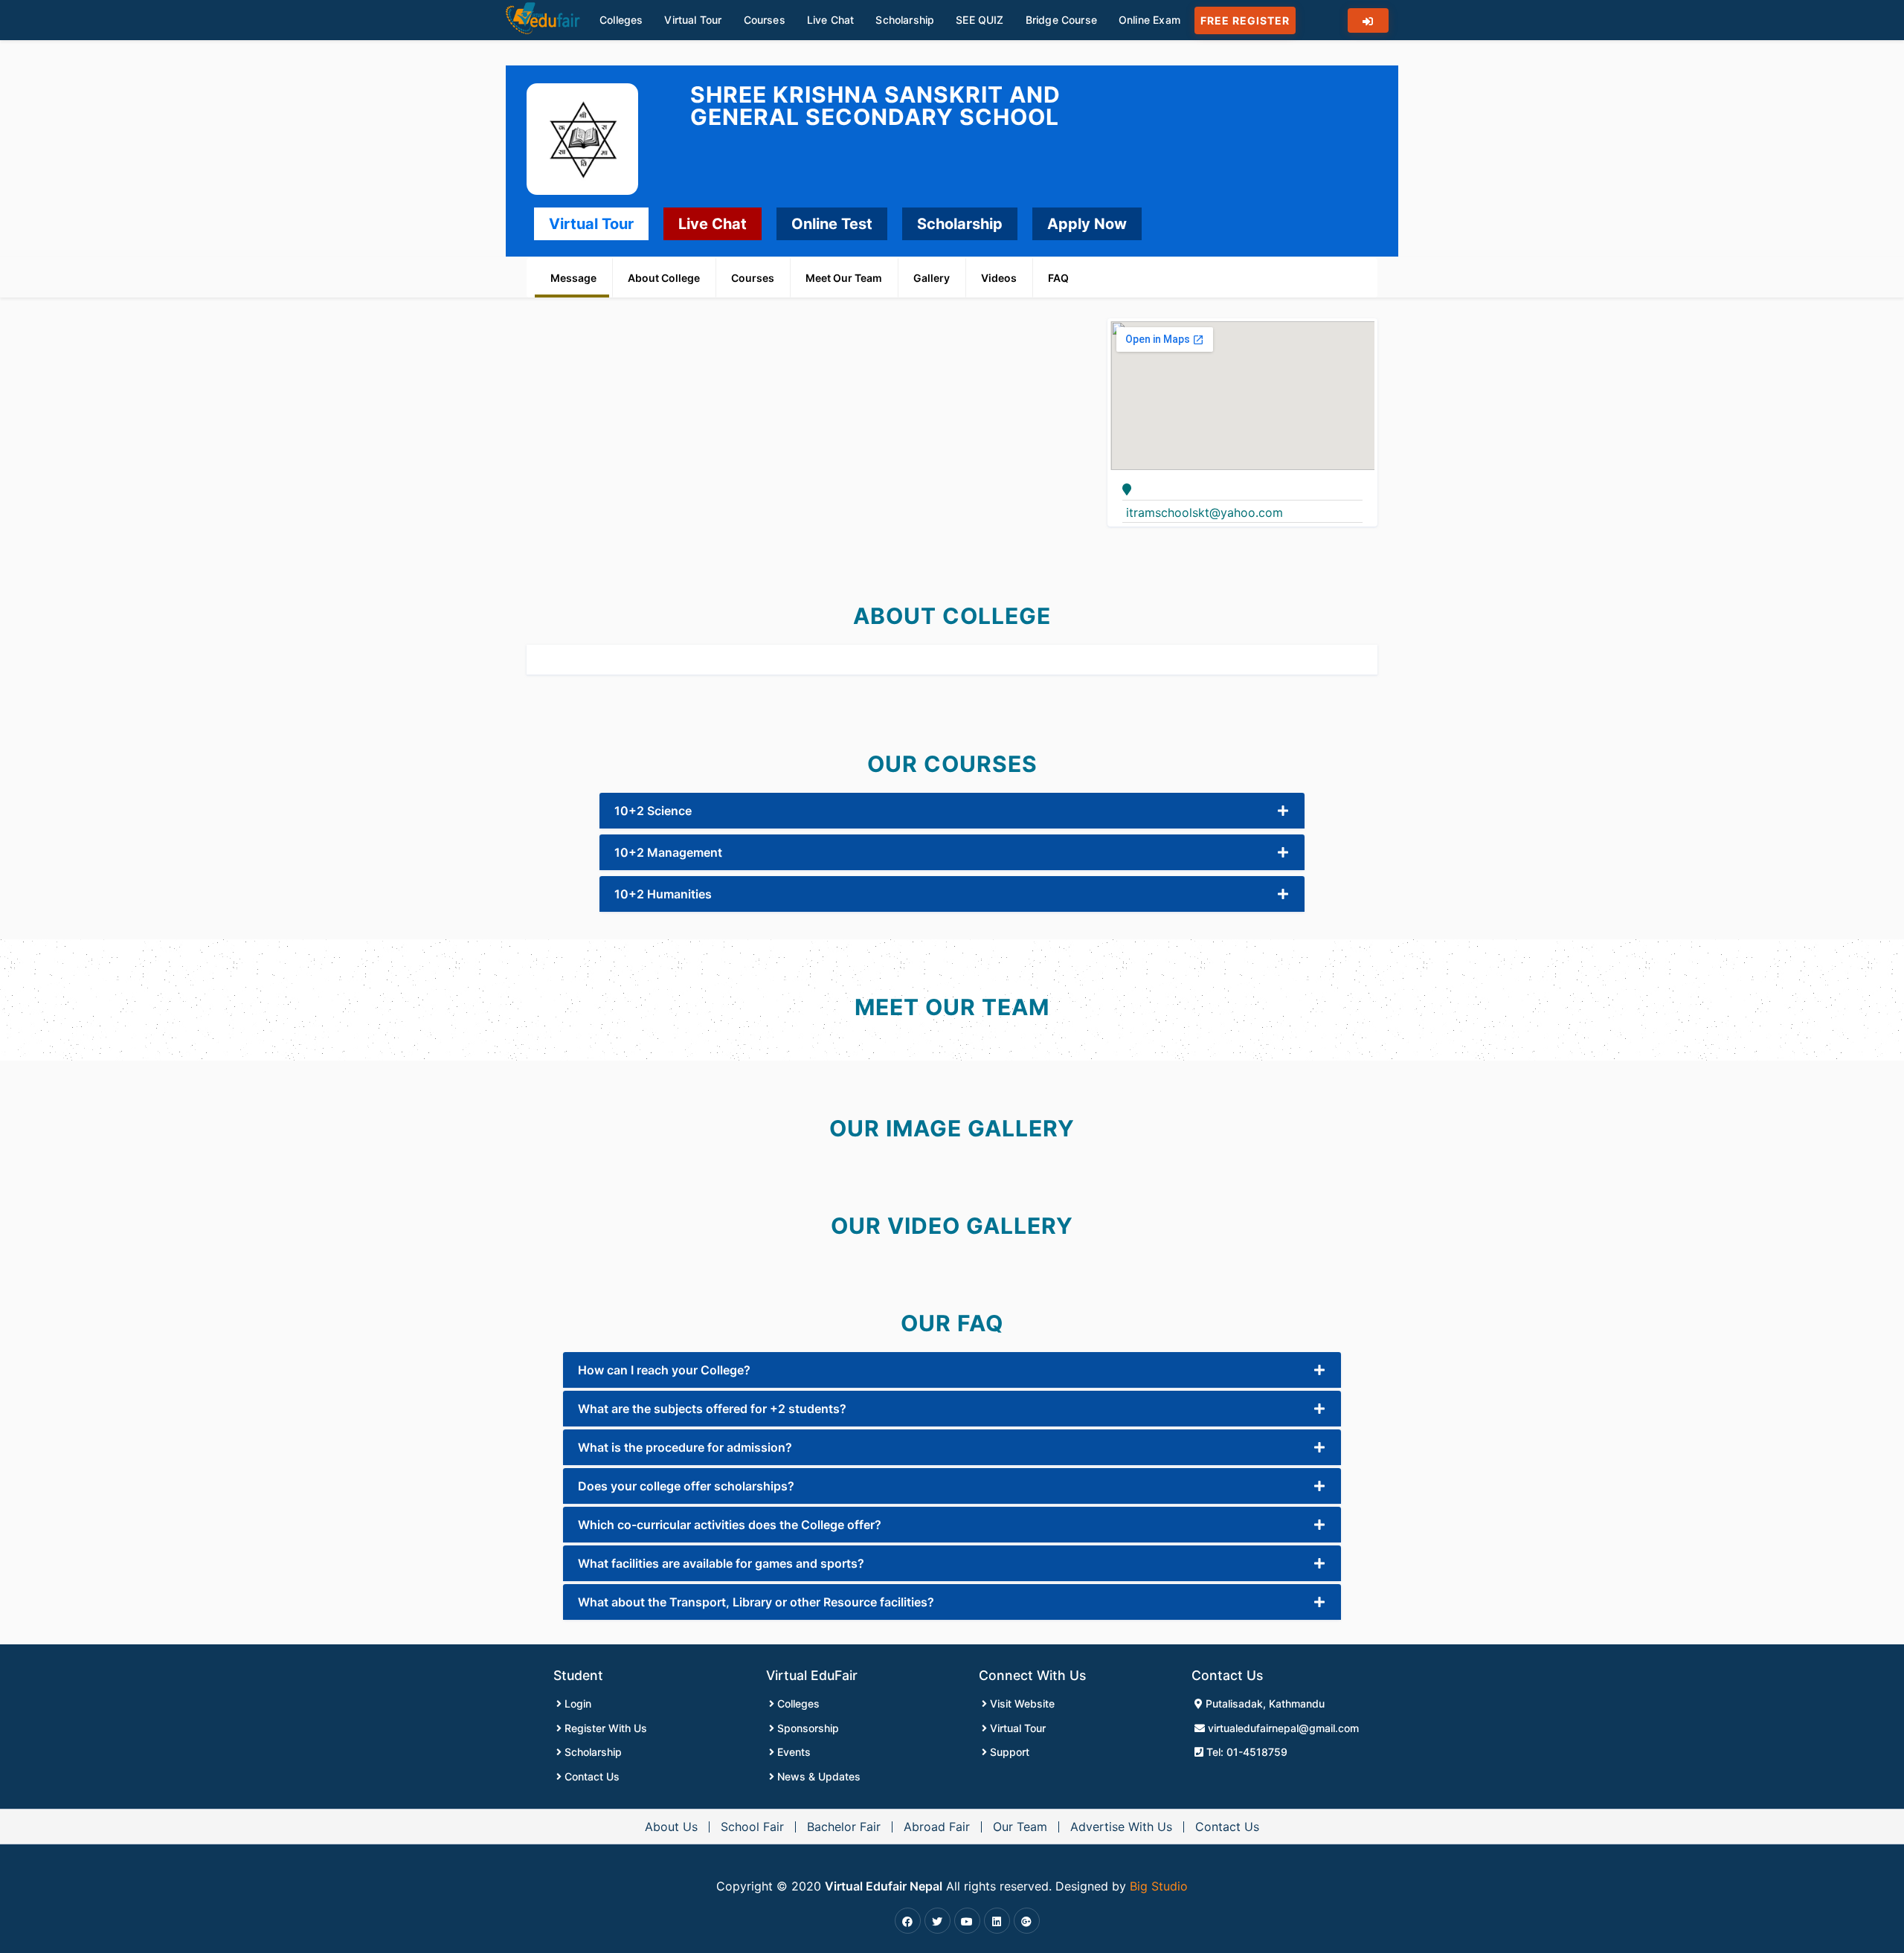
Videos (999, 278)
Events (792, 1752)
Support (1008, 1752)
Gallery (932, 278)
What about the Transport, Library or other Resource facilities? (756, 1602)
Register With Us (604, 1728)
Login (576, 1703)
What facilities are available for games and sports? (721, 1563)
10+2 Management (668, 852)
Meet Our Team (844, 278)
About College (664, 278)
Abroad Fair (937, 1827)
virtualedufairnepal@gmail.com (1282, 1728)
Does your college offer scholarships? (686, 1486)
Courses (753, 278)
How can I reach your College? (664, 1370)
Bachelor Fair (844, 1827)
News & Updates (817, 1776)
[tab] (952, 811)
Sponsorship (807, 1728)
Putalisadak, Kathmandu (1264, 1703)
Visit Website (1021, 1703)
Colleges (797, 1703)
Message (573, 278)
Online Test (832, 224)
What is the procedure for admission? (685, 1447)
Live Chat (713, 224)
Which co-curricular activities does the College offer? (730, 1525)
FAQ (1058, 278)
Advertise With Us (1121, 1827)
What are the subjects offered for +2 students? (712, 1409)
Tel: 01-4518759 (1245, 1752)
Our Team (1020, 1827)
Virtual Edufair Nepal (884, 1886)
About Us (671, 1827)
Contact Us (591, 1776)
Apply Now (1087, 224)
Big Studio (1159, 1886)
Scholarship (960, 224)
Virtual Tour (591, 224)
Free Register (1245, 20)
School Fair (752, 1827)
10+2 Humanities (663, 894)
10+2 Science (653, 811)
